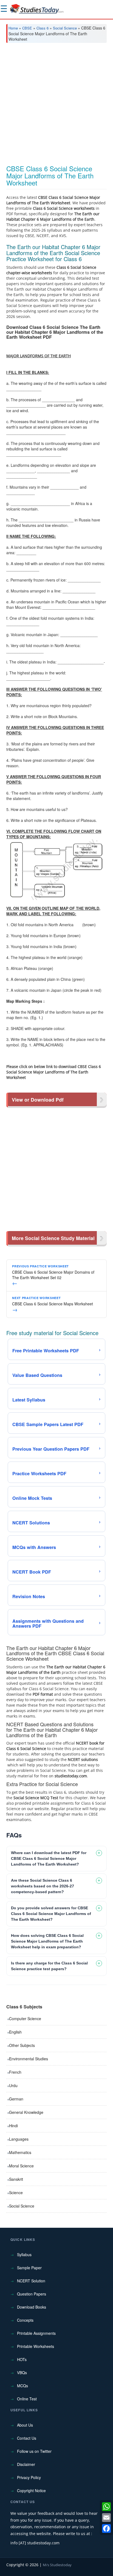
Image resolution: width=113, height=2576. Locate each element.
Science (16, 2193)
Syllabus (24, 2255)
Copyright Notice (31, 2491)
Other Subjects (22, 2045)
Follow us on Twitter (34, 2451)
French (15, 2072)
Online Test (27, 2399)
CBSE (27, 28)
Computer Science (25, 2019)
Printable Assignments (36, 2333)
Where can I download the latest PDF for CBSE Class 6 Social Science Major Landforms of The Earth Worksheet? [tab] (49, 1858)
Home (13, 28)
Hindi (13, 2126)
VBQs (22, 2373)
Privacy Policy (29, 2477)
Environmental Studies (29, 2059)
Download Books (32, 2307)
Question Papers (32, 2294)
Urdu (13, 2085)
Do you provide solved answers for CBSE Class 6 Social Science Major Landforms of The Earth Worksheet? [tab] (51, 1914)
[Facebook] (106, 2528)
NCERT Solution (31, 2281)
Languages (19, 2139)
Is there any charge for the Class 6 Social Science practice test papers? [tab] (49, 1966)
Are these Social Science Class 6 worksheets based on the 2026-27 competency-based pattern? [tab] (43, 1886)
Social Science (65, 28)
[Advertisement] (56, 106)
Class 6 (43, 28)
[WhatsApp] (106, 2507)
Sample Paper (29, 2268)
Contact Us (27, 2438)
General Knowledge (26, 2112)
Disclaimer (26, 2464)
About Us (25, 2425)
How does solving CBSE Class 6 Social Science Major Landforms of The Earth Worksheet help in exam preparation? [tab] (47, 1941)
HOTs (22, 2359)
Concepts (25, 2320)
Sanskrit (16, 2179)
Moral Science (21, 2166)
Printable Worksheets (36, 2346)
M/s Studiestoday (57, 2565)
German (16, 2099)
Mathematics (20, 2152)
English (15, 2032)
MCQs (22, 2386)
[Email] (106, 2518)
